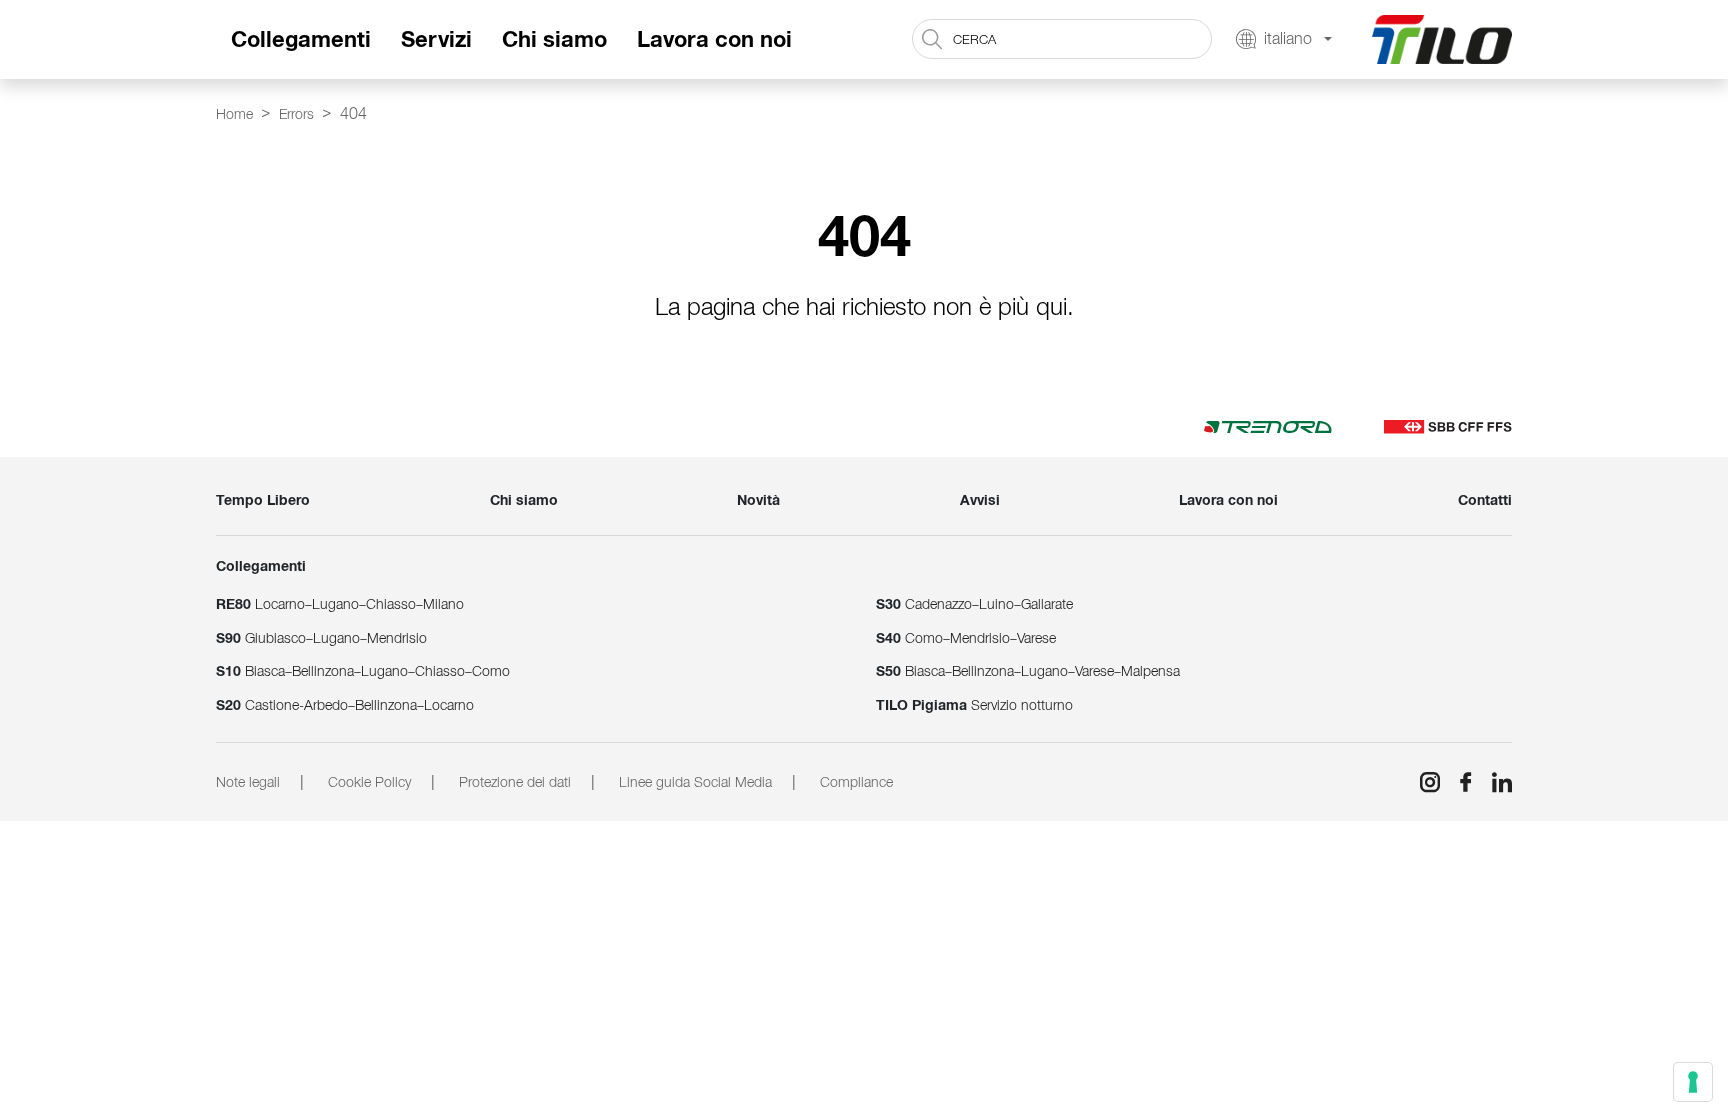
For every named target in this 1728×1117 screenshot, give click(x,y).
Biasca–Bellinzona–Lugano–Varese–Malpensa (1028, 671)
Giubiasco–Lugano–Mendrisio (321, 638)
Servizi (436, 39)
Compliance (856, 782)
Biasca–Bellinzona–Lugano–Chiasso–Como (363, 671)
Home (234, 114)
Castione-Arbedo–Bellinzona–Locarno (345, 705)
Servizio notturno (974, 705)
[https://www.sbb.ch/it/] (1448, 426)
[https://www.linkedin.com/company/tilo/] (1494, 782)
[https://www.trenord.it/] (1268, 426)
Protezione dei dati (515, 782)
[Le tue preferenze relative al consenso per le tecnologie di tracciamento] (1693, 1082)
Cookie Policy (369, 782)
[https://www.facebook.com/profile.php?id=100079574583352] (1458, 782)
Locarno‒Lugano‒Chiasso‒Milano (340, 604)
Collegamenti (301, 39)
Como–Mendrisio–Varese (966, 638)
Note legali (248, 782)
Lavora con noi (714, 39)
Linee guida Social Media (695, 782)
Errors (296, 114)
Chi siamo (554, 39)
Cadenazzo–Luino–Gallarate (974, 604)
